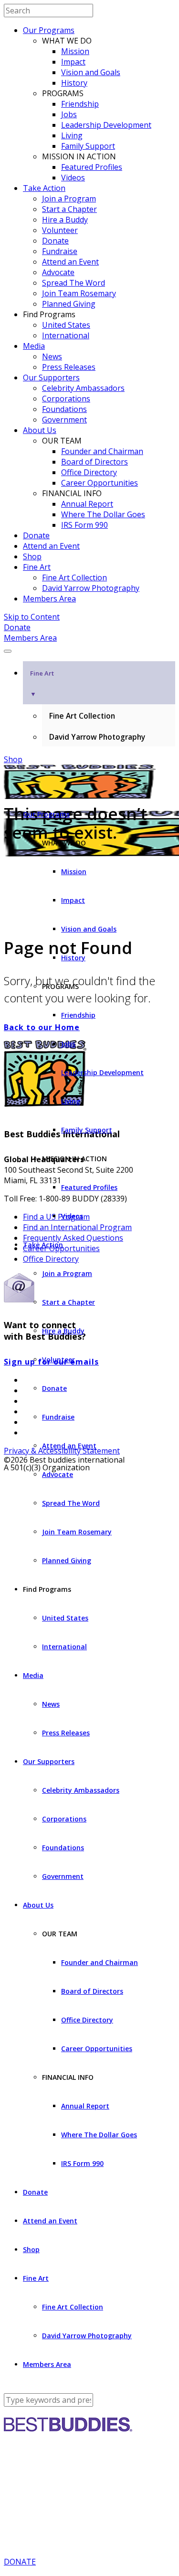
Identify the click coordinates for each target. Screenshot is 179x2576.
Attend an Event (70, 262)
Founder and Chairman (102, 451)
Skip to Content (32, 617)
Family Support (88, 146)
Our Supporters (51, 378)
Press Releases (69, 367)
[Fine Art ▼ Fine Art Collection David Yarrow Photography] (89, 648)
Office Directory (89, 472)
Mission (75, 51)
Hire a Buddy (65, 220)
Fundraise (60, 251)
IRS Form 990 (84, 525)
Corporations (66, 399)
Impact (73, 62)
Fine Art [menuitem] (42, 683)
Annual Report (87, 504)
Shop (32, 556)
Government (64, 420)
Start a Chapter (69, 209)
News (52, 356)
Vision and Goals (91, 72)
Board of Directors (95, 462)
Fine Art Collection (74, 577)
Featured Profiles (92, 167)
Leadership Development (106, 125)
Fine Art (37, 567)
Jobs (69, 114)
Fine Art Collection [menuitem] (82, 716)
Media (34, 346)
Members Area (49, 599)
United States (66, 325)
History (74, 83)
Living (72, 135)
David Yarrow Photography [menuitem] (97, 737)
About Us (40, 430)
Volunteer (60, 230)
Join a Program (69, 199)
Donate (55, 241)
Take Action (44, 188)
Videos (73, 178)
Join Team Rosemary (79, 293)
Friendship (80, 104)
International (66, 335)
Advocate (58, 272)
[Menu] (8, 651)
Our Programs (49, 30)
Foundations (64, 409)
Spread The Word (74, 283)
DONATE (20, 2562)
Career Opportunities (100, 483)
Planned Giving (69, 304)
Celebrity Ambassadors (83, 388)
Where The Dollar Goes (103, 514)
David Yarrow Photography (91, 588)
